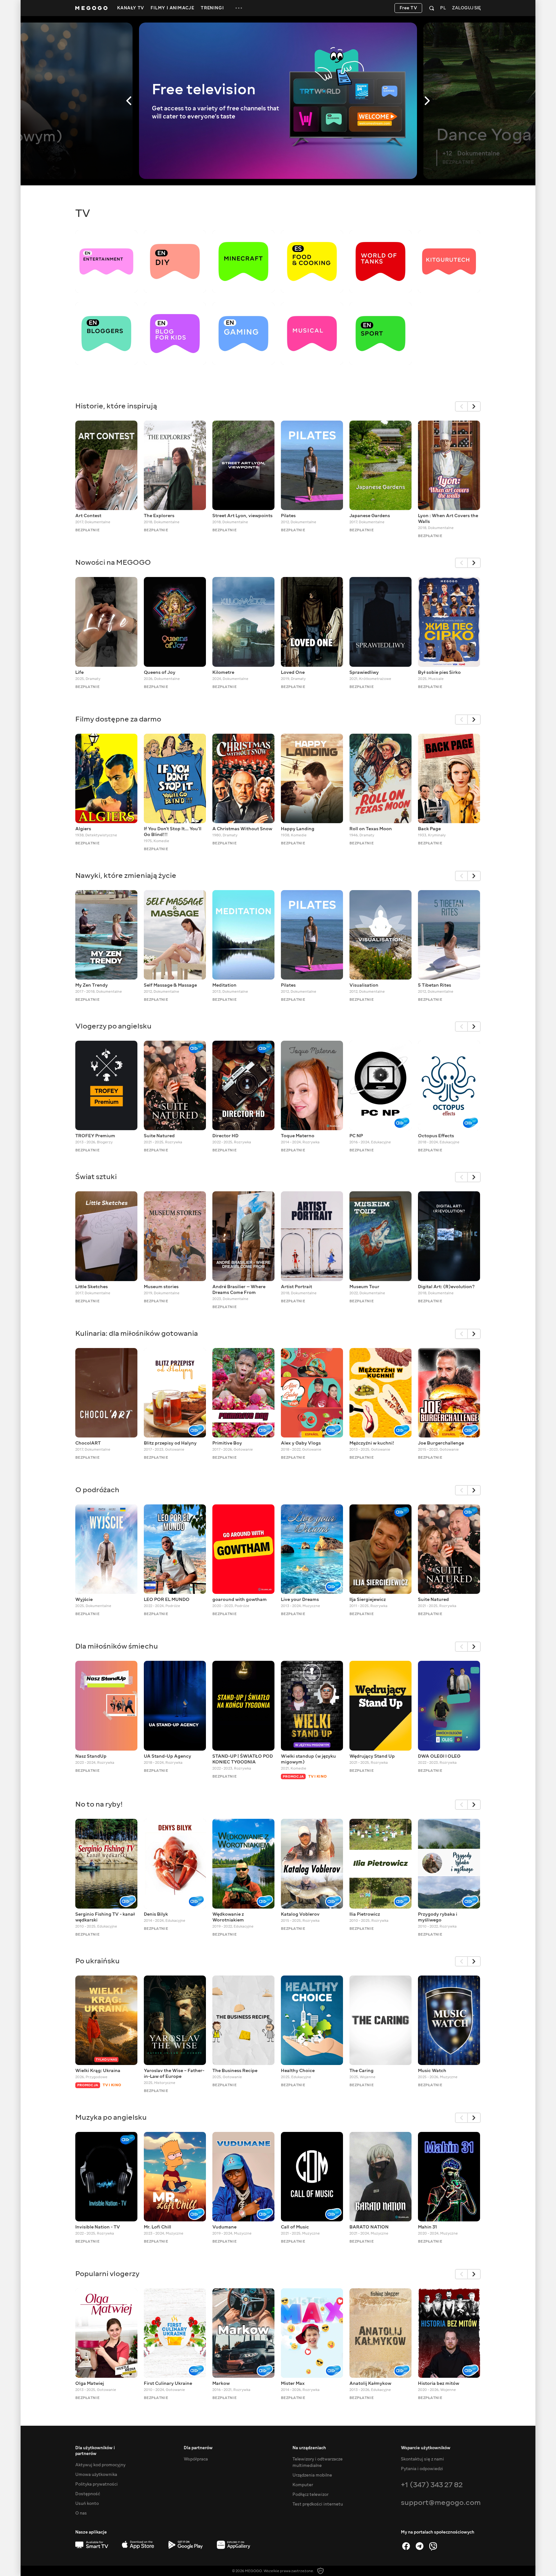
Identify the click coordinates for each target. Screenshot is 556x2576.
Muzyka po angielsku (111, 2117)
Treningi (212, 8)
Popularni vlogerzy (107, 2274)
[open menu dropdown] (239, 8)
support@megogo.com (441, 2502)
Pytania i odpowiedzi (422, 2469)
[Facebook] (406, 2546)
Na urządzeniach (309, 2448)
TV (83, 213)
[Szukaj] (432, 8)
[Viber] (433, 2546)
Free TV (408, 8)
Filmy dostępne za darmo (118, 719)
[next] (474, 406)
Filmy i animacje (172, 8)
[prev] (461, 406)
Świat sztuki (96, 1177)
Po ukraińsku (97, 1961)
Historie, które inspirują (116, 406)
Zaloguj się (466, 8)
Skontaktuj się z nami (422, 2459)
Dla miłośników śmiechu (117, 1646)
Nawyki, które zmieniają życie (126, 875)
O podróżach (97, 1490)
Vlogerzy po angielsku (113, 1026)
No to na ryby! (99, 1804)
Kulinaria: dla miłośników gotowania (137, 1333)
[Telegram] (420, 2546)
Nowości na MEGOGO (113, 562)
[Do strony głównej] (91, 8)
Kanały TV (131, 8)
